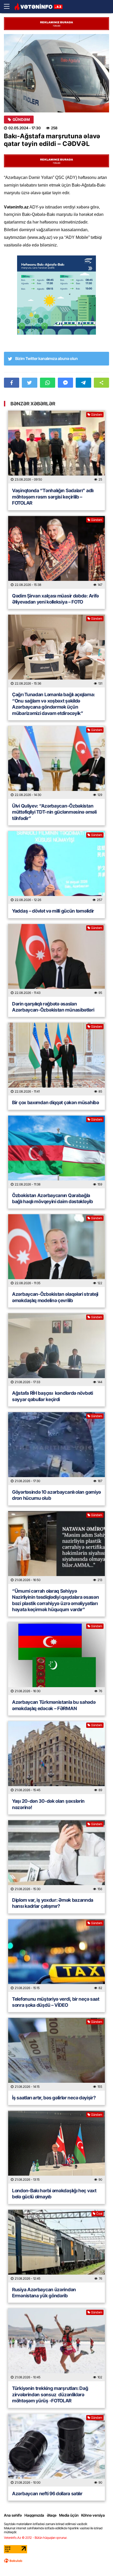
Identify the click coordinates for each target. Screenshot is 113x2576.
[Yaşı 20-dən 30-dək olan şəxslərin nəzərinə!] (56, 1758)
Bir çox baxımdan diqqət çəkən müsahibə (56, 1102)
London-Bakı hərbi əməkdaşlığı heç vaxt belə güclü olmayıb (54, 2194)
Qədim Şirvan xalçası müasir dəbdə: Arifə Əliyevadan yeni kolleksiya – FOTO (55, 599)
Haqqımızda (34, 2515)
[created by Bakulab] (13, 2561)
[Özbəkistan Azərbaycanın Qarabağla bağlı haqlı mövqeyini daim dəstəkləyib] (56, 1152)
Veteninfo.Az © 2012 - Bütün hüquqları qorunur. (36, 2538)
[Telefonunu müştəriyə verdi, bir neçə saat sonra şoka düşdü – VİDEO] (56, 1956)
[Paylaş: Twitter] (29, 383)
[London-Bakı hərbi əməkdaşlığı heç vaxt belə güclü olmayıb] (56, 2147)
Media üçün (69, 2515)
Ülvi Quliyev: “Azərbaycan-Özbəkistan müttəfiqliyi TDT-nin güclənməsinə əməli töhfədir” (54, 812)
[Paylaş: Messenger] (65, 383)
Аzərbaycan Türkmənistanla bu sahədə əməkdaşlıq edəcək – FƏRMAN (54, 1705)
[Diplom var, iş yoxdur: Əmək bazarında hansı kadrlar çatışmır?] (56, 1857)
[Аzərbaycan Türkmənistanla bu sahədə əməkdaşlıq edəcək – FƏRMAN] (56, 1659)
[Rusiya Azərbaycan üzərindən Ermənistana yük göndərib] (56, 2246)
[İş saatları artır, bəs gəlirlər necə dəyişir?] (56, 2054)
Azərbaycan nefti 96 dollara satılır (47, 2494)
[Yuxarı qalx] (98, 2561)
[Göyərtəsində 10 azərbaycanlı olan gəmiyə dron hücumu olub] (56, 1449)
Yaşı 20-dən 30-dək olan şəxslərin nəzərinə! (48, 1804)
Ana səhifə (13, 2515)
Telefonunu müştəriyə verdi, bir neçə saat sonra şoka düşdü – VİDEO (56, 2002)
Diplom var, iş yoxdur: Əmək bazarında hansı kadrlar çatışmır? (53, 1903)
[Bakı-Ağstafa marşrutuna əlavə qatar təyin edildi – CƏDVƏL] (56, 73)
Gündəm (21, 120)
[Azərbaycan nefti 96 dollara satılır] (56, 2450)
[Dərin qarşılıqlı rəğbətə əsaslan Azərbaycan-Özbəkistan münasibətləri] (56, 960)
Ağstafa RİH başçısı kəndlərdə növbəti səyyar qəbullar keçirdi (53, 1396)
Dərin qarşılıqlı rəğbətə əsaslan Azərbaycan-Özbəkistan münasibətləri (53, 1007)
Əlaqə (52, 2515)
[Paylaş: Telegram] (83, 383)
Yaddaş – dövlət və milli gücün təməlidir (53, 911)
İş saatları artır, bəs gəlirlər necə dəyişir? (54, 2098)
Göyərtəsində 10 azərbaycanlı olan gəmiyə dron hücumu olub (56, 1495)
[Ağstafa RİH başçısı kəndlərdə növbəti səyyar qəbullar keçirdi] (56, 1350)
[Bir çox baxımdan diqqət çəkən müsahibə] (56, 1059)
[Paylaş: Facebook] (12, 383)
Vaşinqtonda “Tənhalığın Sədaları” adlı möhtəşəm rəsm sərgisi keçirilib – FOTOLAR (53, 497)
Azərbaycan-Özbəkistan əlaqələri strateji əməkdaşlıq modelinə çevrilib (55, 1297)
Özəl (99, 2214)
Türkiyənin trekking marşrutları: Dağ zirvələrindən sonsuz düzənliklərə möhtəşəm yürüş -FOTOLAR (50, 2394)
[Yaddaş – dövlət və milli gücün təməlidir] (56, 867)
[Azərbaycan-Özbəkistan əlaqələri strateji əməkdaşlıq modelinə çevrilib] (56, 1251)
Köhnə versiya (93, 2515)
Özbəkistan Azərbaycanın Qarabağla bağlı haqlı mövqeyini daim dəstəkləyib (53, 1198)
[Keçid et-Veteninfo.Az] (38, 7)
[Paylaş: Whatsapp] (48, 383)
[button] (101, 383)
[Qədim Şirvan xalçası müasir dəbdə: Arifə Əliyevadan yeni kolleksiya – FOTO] (56, 552)
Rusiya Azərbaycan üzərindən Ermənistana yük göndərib (44, 2293)
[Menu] (9, 7)
